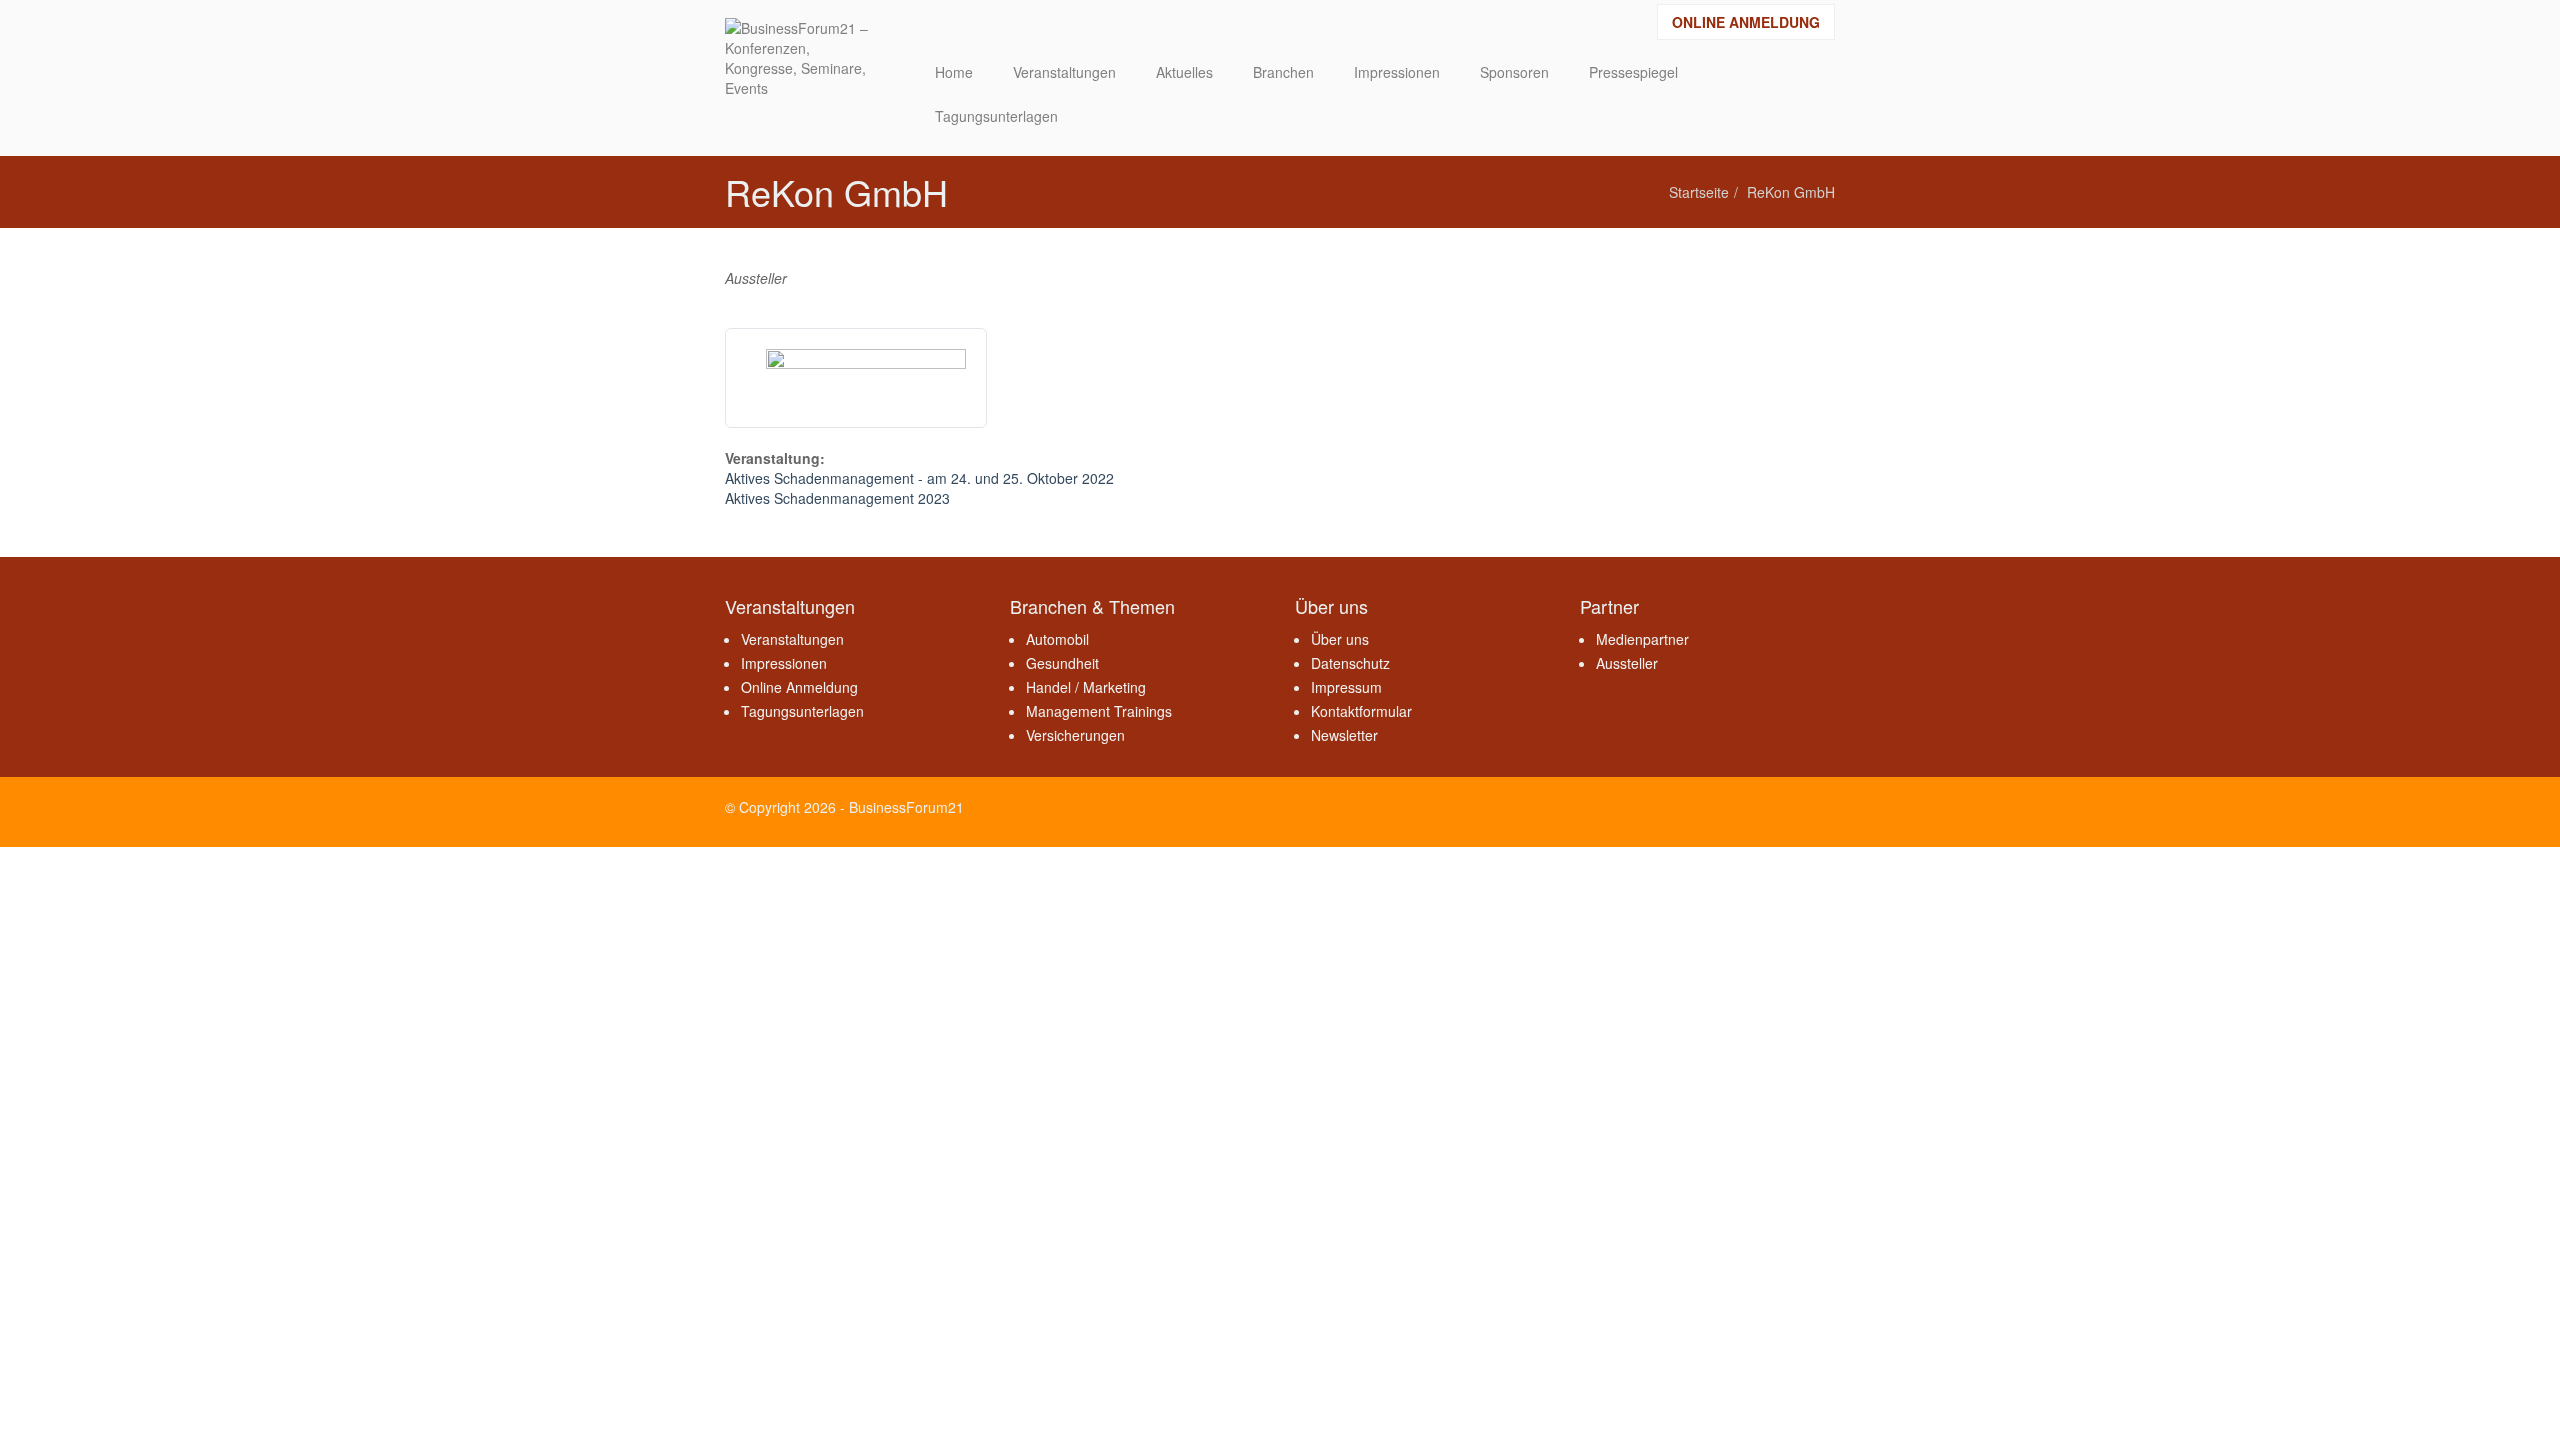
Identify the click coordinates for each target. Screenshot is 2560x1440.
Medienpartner (1642, 639)
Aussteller (1627, 663)
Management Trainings (1099, 711)
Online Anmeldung (1746, 22)
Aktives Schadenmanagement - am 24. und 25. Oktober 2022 (919, 478)
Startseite (1699, 192)
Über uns (1340, 639)
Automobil (1057, 639)
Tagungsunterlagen (802, 711)
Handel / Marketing (1086, 687)
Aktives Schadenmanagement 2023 (837, 498)
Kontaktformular (1361, 711)
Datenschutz (1350, 663)
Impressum (1346, 687)
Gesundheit (1062, 663)
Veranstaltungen (792, 639)
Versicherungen (1075, 735)
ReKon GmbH (1791, 192)
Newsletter (1344, 735)
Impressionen (784, 663)
